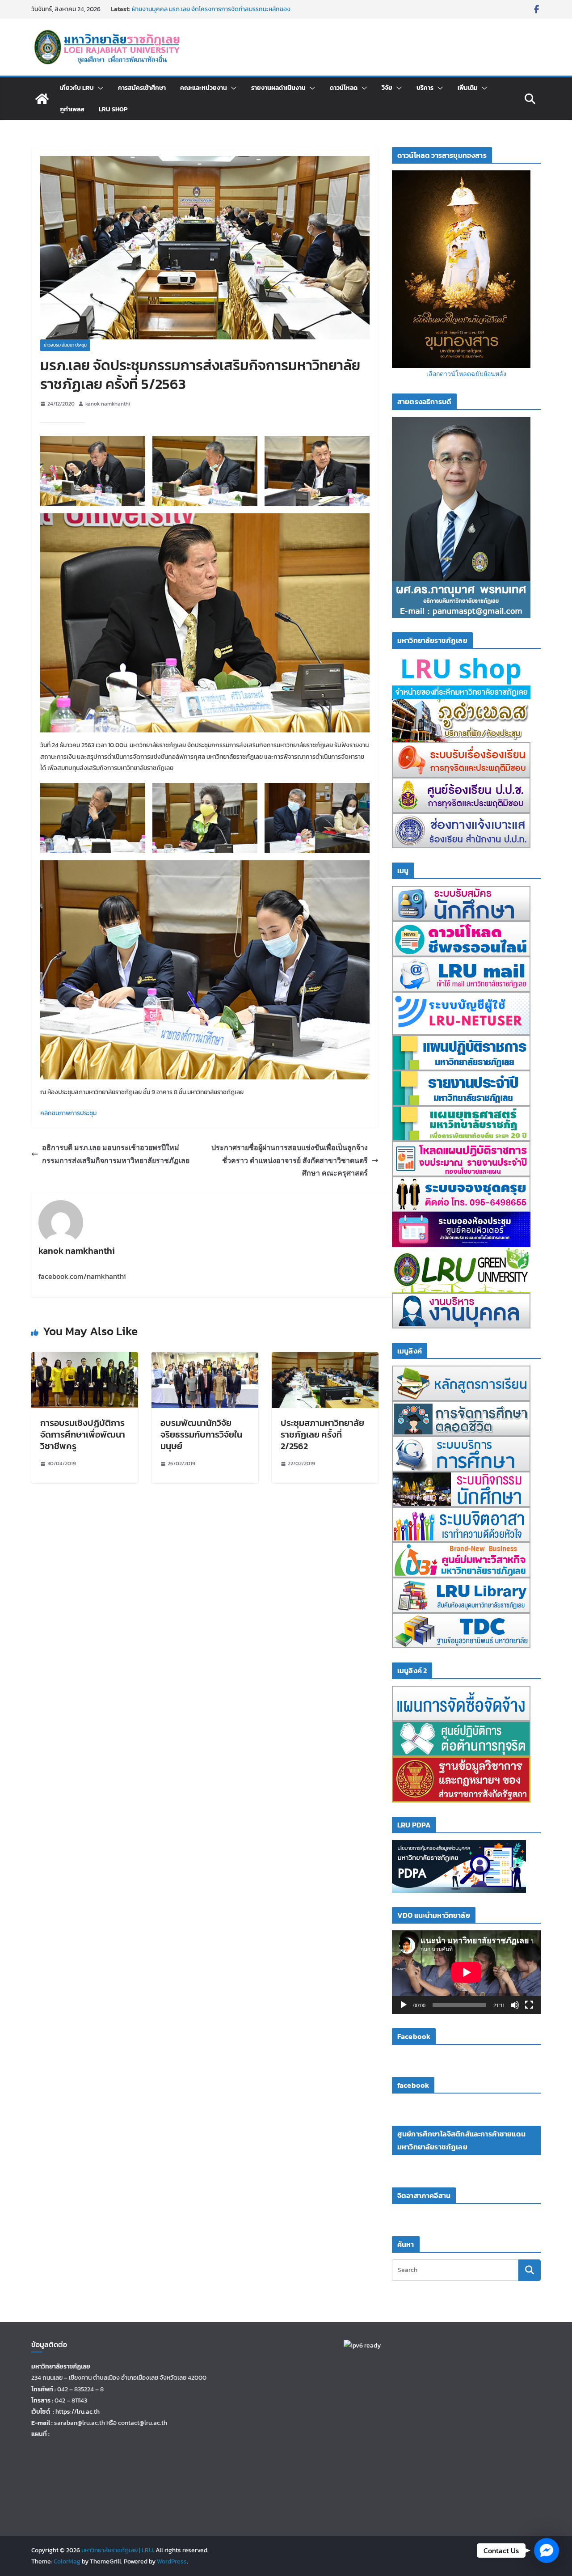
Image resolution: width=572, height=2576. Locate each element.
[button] (99, 88)
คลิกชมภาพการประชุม (68, 1113)
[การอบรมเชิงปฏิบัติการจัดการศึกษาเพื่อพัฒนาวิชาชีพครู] (85, 1358)
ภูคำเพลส (72, 109)
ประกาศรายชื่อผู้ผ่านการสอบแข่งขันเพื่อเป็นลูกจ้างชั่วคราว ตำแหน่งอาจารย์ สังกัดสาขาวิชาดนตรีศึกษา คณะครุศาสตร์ (290, 1160)
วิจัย (387, 88)
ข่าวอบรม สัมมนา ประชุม (65, 345)
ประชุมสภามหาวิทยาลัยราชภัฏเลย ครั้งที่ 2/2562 (322, 1434)
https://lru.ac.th (78, 2412)
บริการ (425, 88)
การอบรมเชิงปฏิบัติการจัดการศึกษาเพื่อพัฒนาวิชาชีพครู (83, 1434)
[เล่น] (404, 2005)
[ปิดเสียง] (515, 2005)
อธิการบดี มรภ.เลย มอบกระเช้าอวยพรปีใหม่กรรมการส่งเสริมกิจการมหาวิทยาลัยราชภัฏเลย (116, 1154)
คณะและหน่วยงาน (204, 88)
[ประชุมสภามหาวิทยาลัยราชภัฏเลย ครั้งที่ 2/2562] (325, 1358)
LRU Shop (113, 109)
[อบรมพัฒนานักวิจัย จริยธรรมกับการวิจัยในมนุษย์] (205, 1358)
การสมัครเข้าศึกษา (142, 88)
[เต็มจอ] (529, 2005)
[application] (466, 1972)
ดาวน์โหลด (344, 88)
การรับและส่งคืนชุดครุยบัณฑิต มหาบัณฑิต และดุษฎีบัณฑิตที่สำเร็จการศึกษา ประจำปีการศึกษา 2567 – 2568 (219, 14)
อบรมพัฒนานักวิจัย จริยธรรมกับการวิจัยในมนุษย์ (201, 1434)
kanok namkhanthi (108, 404)
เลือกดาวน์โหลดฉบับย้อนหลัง (466, 374)
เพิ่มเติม (468, 88)
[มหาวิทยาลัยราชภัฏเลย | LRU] (42, 99)
